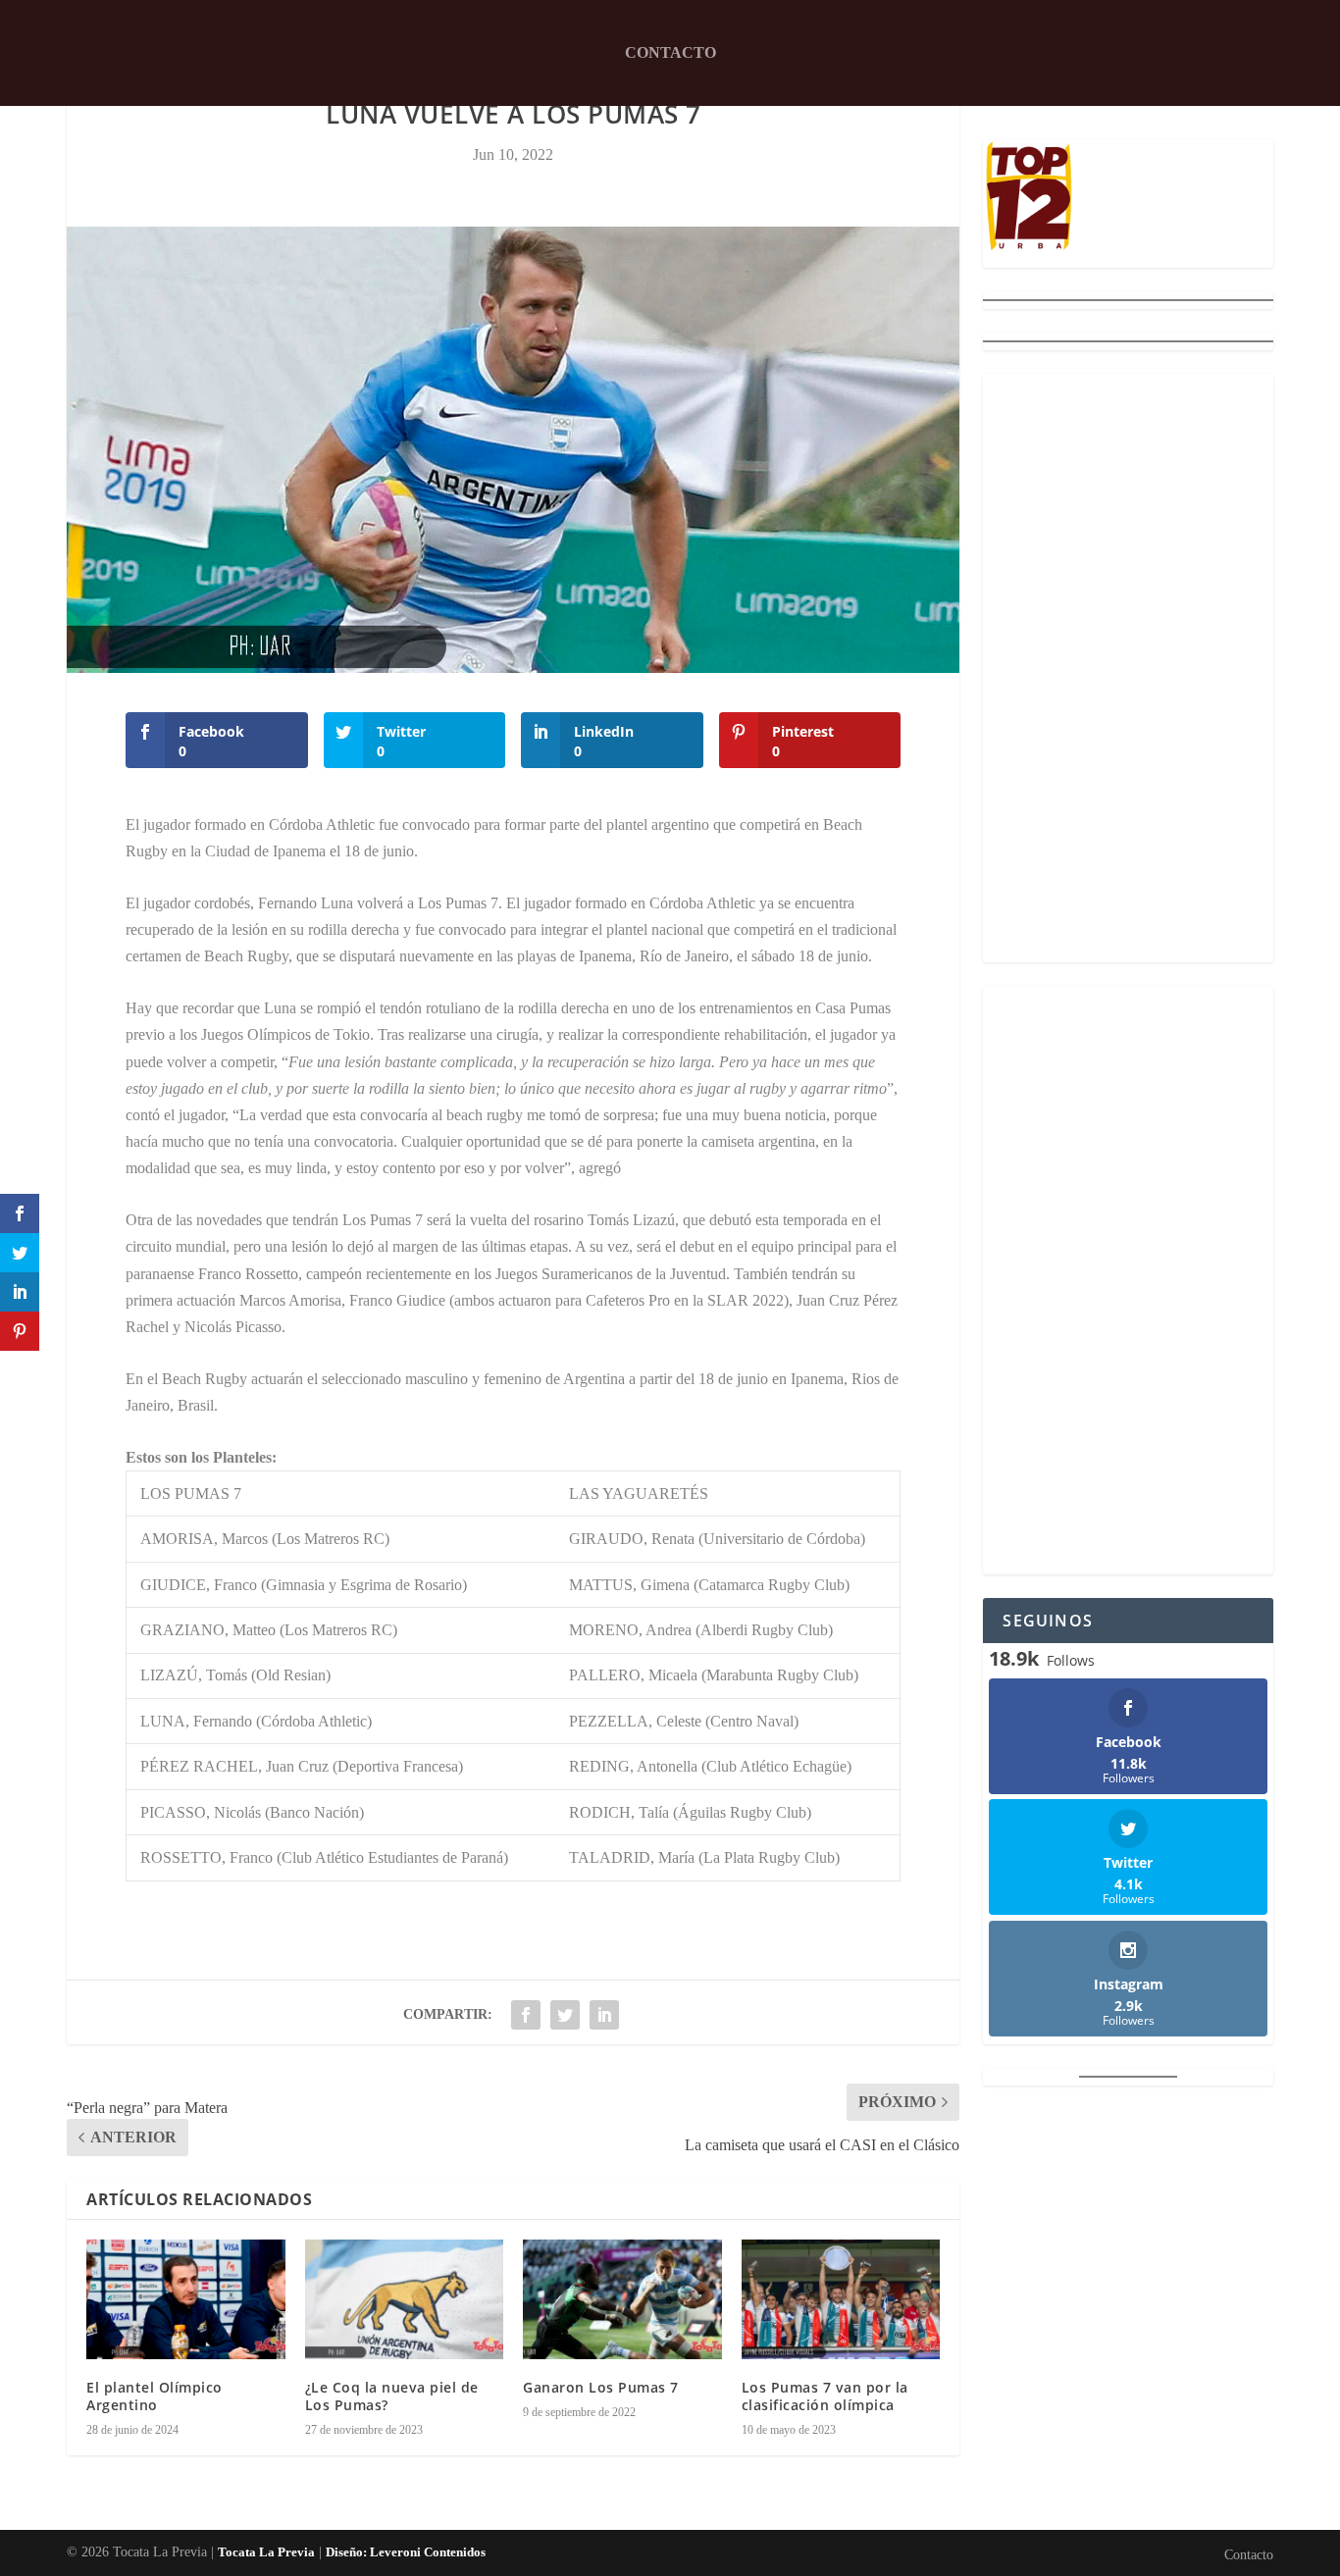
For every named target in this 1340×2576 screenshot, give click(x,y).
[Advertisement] (1128, 668)
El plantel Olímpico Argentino (155, 2396)
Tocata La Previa (266, 2552)
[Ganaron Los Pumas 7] (622, 2299)
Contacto (670, 52)
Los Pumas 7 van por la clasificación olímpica (825, 2396)
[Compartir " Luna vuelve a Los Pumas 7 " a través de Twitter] (565, 2015)
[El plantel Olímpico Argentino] (186, 2299)
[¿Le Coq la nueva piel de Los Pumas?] (405, 2299)
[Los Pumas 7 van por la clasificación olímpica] (841, 2299)
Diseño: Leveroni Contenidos (406, 2552)
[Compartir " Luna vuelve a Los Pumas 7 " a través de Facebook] (526, 2015)
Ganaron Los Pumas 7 (601, 2387)
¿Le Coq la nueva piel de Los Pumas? (392, 2396)
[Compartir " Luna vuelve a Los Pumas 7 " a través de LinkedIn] (604, 2015)
